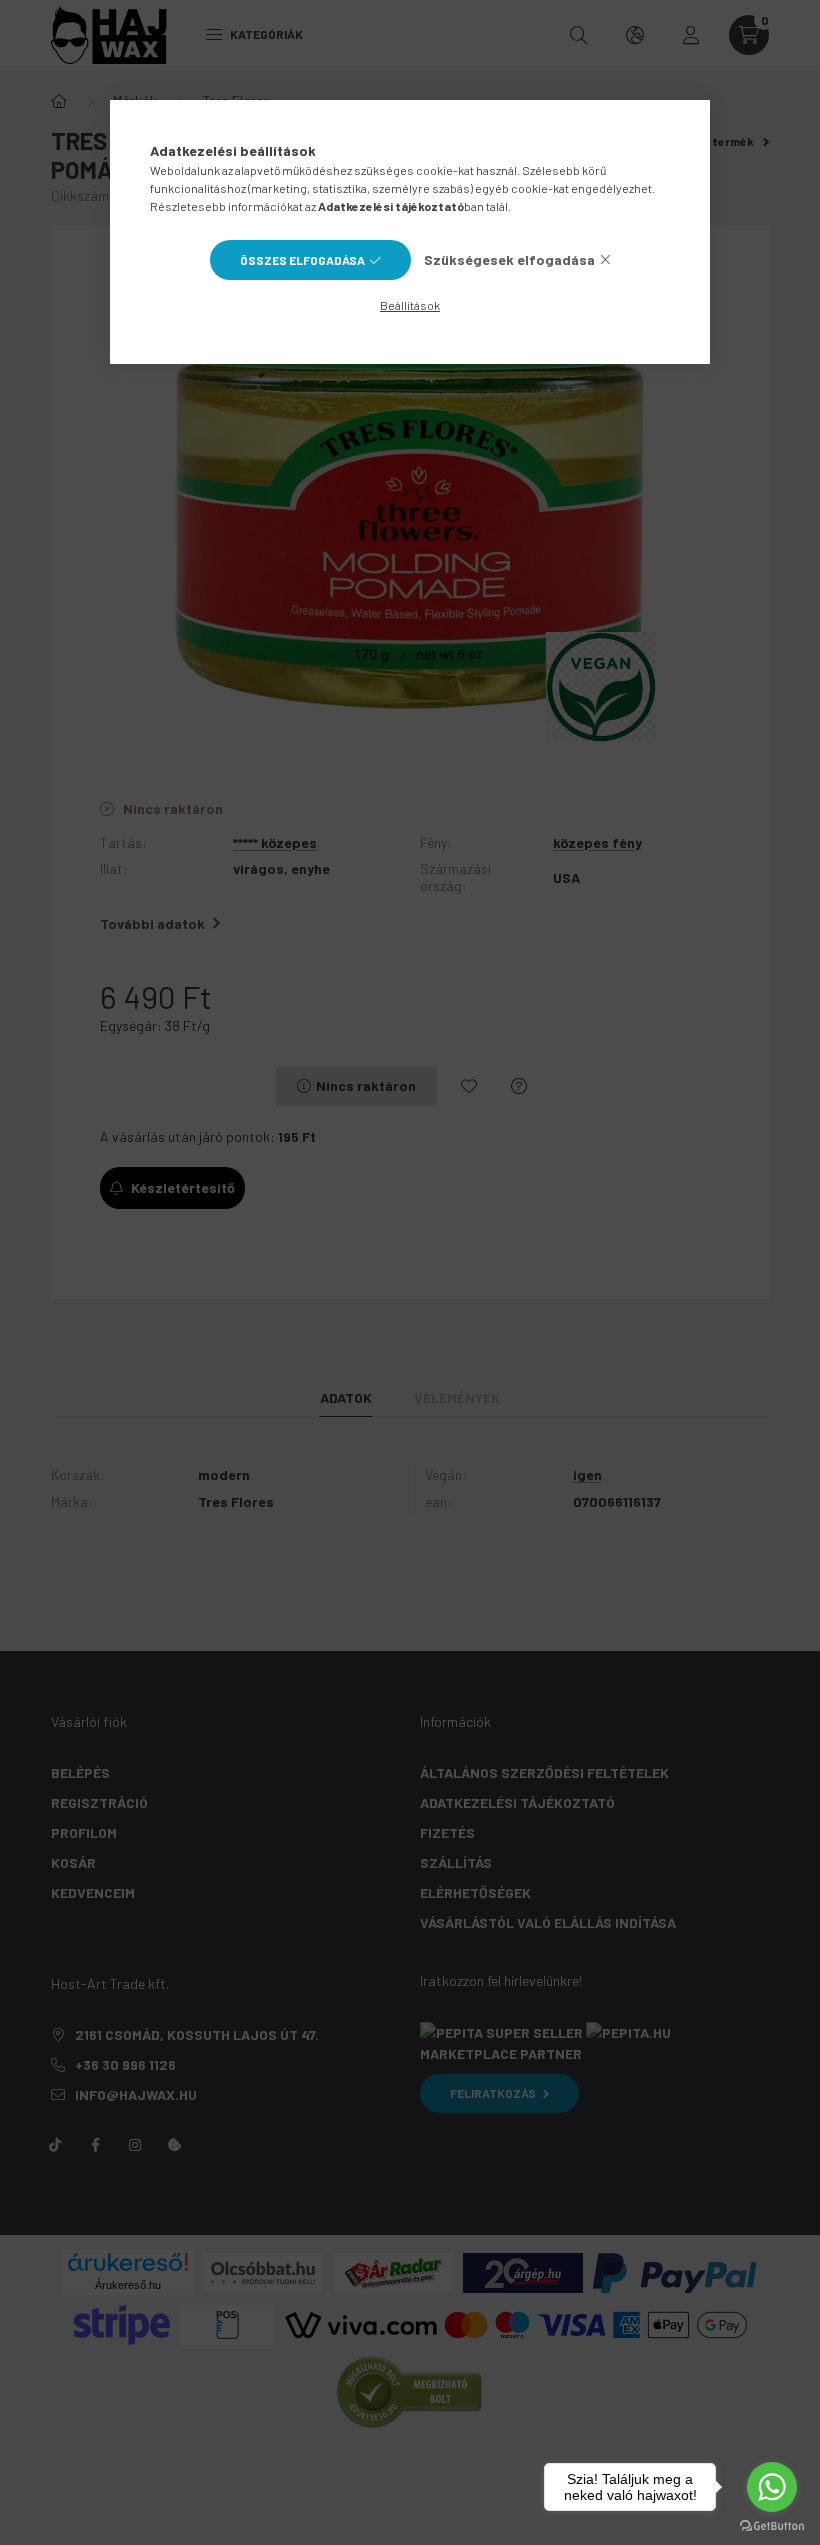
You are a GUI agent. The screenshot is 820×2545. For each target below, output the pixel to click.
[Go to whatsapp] (772, 2487)
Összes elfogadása (302, 260)
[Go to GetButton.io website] (772, 2525)
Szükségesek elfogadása (509, 259)
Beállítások (410, 305)
